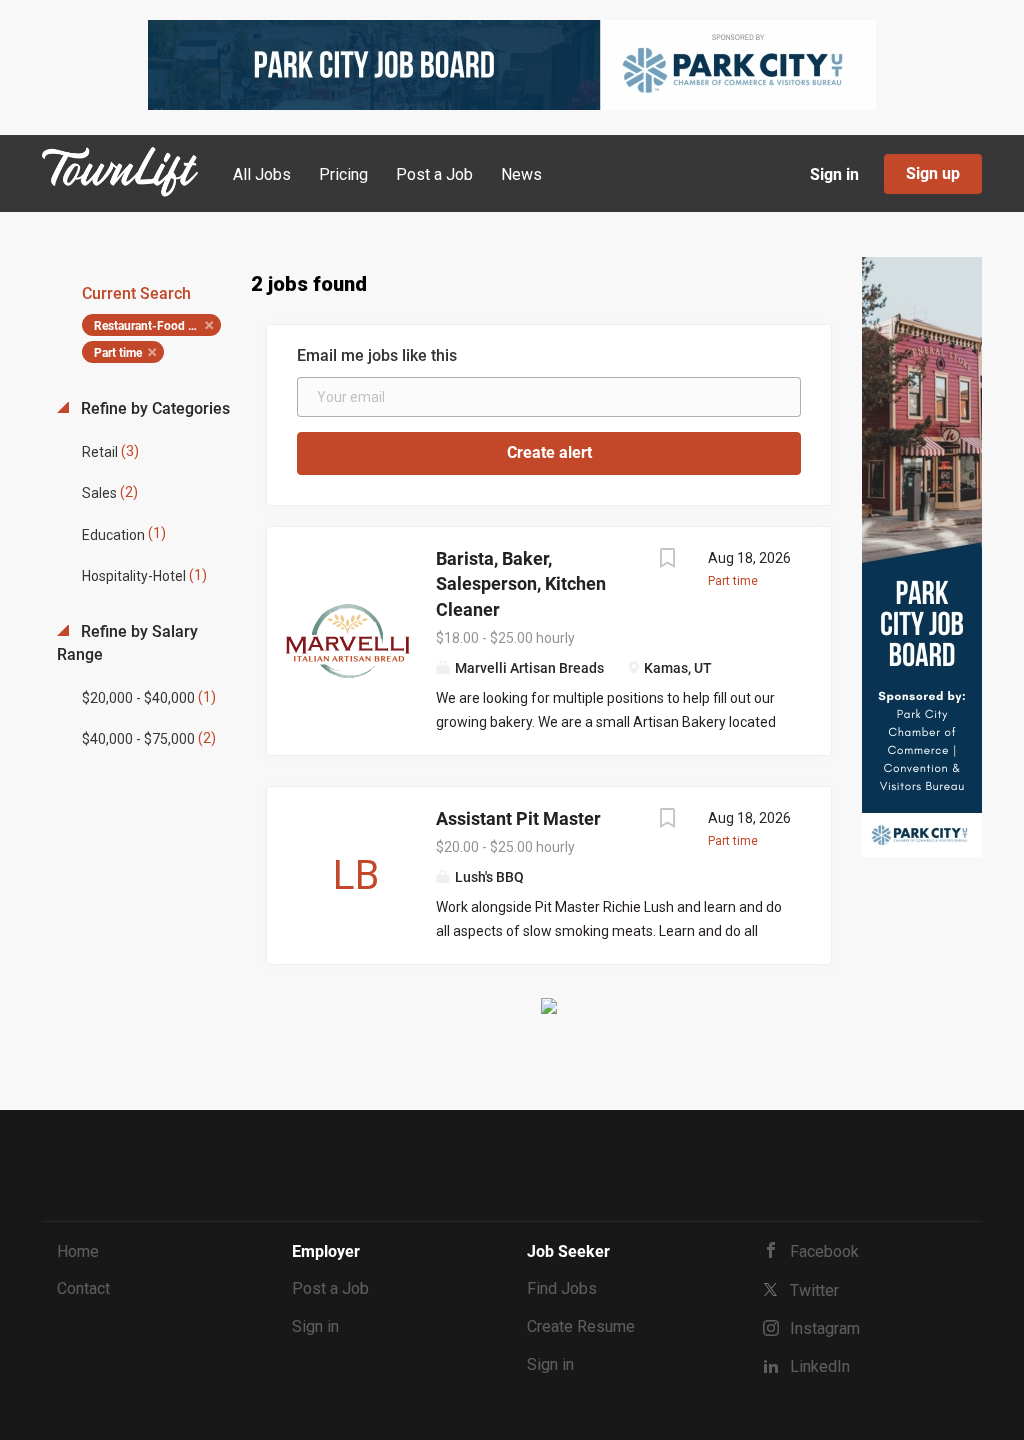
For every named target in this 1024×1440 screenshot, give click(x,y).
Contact (83, 1288)
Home (78, 1251)
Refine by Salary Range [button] (127, 643)
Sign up (933, 173)
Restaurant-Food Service (157, 326)
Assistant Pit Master (518, 818)
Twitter (814, 1290)
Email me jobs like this (377, 355)
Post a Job (330, 1288)
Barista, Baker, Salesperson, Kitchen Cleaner (521, 584)
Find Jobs (562, 1288)
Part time (118, 353)
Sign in (834, 174)
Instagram (825, 1328)
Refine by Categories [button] (153, 408)
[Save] (668, 560)
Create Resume (581, 1326)
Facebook (824, 1251)
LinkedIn (820, 1366)
